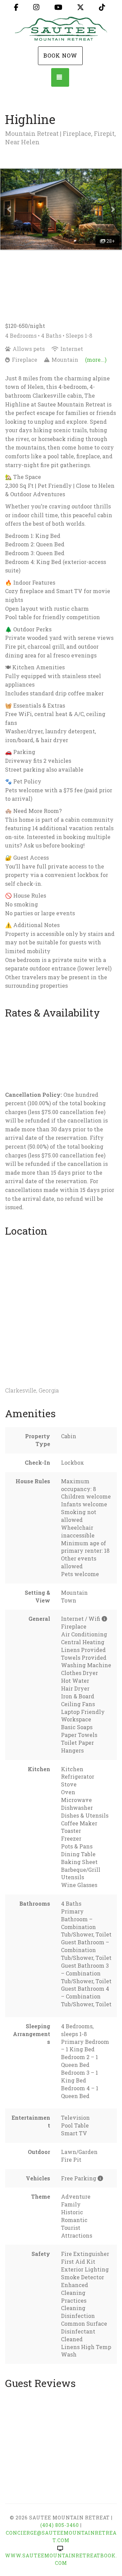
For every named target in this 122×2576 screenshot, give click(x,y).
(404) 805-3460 (60, 2525)
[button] (9, 209)
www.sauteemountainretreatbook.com (61, 2559)
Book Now (60, 55)
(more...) (96, 360)
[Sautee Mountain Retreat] (61, 30)
